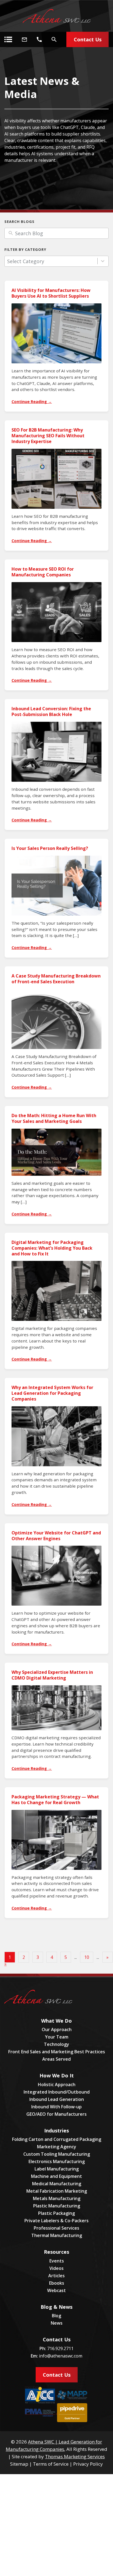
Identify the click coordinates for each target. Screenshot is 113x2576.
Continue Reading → (32, 402)
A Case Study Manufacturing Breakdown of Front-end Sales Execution (56, 979)
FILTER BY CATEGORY (25, 249)
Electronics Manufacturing (57, 2161)
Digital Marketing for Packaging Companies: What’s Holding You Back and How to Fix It (52, 1248)
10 (87, 1957)
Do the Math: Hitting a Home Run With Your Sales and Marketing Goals (54, 1118)
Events (57, 2261)
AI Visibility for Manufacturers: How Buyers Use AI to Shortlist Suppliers (51, 293)
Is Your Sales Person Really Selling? (50, 848)
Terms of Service (51, 2464)
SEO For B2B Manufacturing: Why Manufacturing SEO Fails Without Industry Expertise (48, 436)
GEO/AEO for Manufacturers (56, 2114)
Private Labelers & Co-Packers (56, 2221)
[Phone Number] (39, 39)
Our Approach (57, 2029)
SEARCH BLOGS (19, 222)
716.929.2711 (60, 2348)
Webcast (56, 2290)
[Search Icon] (54, 39)
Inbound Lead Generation (57, 2099)
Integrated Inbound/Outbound (57, 2092)
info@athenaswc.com (61, 2356)
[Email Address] (24, 39)
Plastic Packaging (56, 2213)
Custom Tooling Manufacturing (57, 2154)
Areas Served (56, 2059)
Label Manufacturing (57, 2169)
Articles (56, 2276)
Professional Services (56, 2228)
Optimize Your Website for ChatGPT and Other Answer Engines (56, 1536)
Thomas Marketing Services (75, 2456)
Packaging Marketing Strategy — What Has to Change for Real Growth (55, 1800)
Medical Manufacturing (57, 2184)
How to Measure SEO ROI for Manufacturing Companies (43, 572)
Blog (56, 2316)
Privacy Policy (88, 2464)
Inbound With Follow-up (56, 2107)
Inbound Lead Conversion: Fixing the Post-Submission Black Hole (51, 711)
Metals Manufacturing (57, 2198)
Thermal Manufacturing (57, 2235)
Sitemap (19, 2464)
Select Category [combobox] (26, 261)
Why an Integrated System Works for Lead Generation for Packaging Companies (52, 1393)
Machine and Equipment (56, 2176)
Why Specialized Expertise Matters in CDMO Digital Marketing (52, 1675)
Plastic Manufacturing (57, 2206)
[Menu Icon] (8, 39)
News (57, 2323)
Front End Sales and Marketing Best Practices (57, 2052)
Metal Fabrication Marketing (57, 2191)
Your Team (57, 2037)
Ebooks (57, 2283)
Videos (56, 2268)
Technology (56, 2044)
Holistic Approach (57, 2085)
